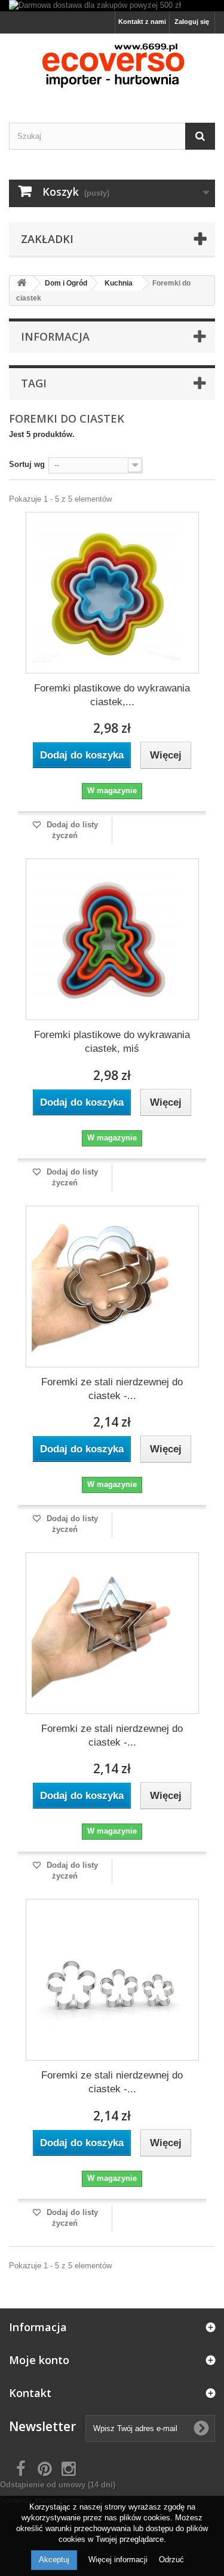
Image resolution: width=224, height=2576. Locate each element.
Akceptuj (54, 2560)
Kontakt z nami (142, 22)
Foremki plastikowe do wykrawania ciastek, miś (112, 1042)
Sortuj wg (27, 464)
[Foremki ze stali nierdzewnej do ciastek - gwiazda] (106, 1633)
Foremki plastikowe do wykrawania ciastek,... (112, 695)
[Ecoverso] (112, 68)
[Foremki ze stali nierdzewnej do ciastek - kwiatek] (106, 1287)
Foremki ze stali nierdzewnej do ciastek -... (112, 1389)
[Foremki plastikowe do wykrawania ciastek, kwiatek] (106, 593)
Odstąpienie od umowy (58, 2485)
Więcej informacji (119, 2560)
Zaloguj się (192, 22)
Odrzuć (171, 2560)
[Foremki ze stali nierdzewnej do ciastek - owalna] (106, 1980)
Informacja (55, 336)
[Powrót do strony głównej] (22, 283)
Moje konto (39, 2360)
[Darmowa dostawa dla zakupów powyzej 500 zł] (112, 6)
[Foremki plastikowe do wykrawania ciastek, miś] (106, 939)
